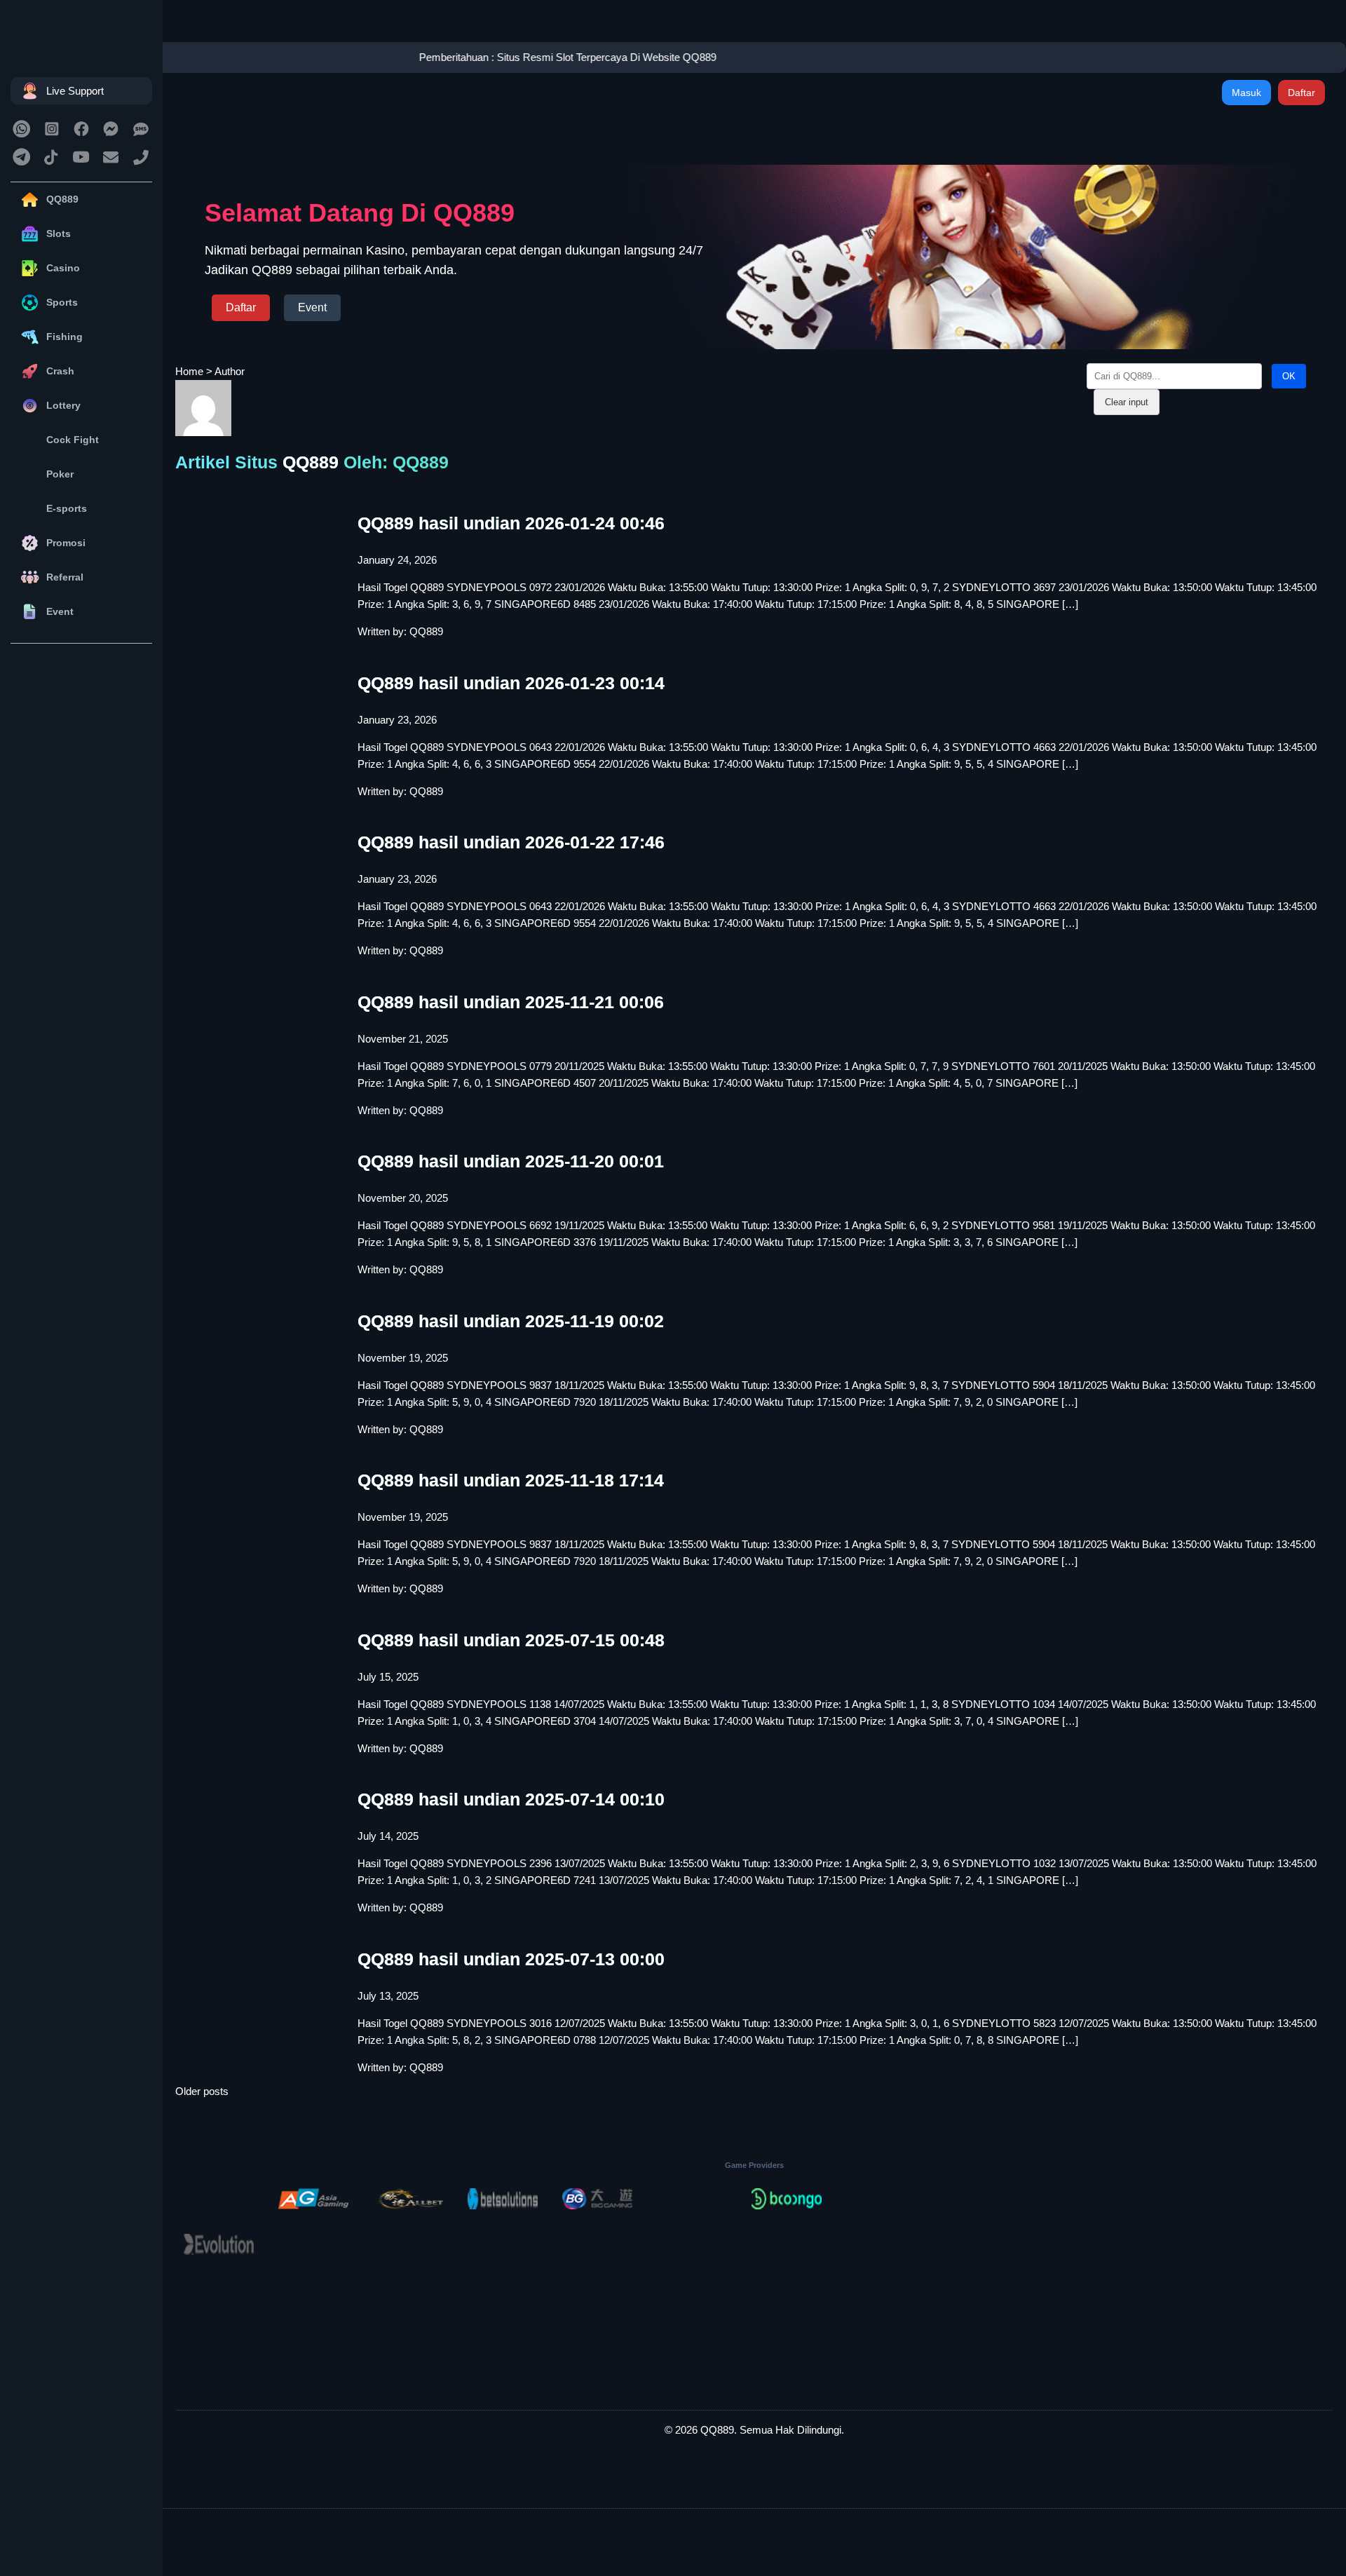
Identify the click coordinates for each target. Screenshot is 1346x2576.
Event (60, 611)
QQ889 (62, 199)
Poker (60, 474)
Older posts (202, 2091)
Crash (60, 371)
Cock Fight (73, 440)
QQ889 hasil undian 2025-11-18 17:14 (511, 1480)
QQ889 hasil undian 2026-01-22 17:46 (511, 842)
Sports (62, 302)
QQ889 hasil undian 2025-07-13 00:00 (511, 1959)
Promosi (66, 543)
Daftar (1301, 93)
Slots (59, 233)
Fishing (64, 337)
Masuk (1246, 93)
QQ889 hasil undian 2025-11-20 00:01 (511, 1161)
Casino (63, 268)
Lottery (63, 405)
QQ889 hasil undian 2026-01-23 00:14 (511, 683)
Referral (65, 577)
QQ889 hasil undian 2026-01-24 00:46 (511, 523)
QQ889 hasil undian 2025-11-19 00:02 (511, 1321)
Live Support (75, 91)
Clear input (1127, 402)
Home (189, 371)
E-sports (67, 508)
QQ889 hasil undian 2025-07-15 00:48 (511, 1640)
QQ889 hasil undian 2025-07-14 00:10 (511, 1799)
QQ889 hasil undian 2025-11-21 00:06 (511, 1002)
